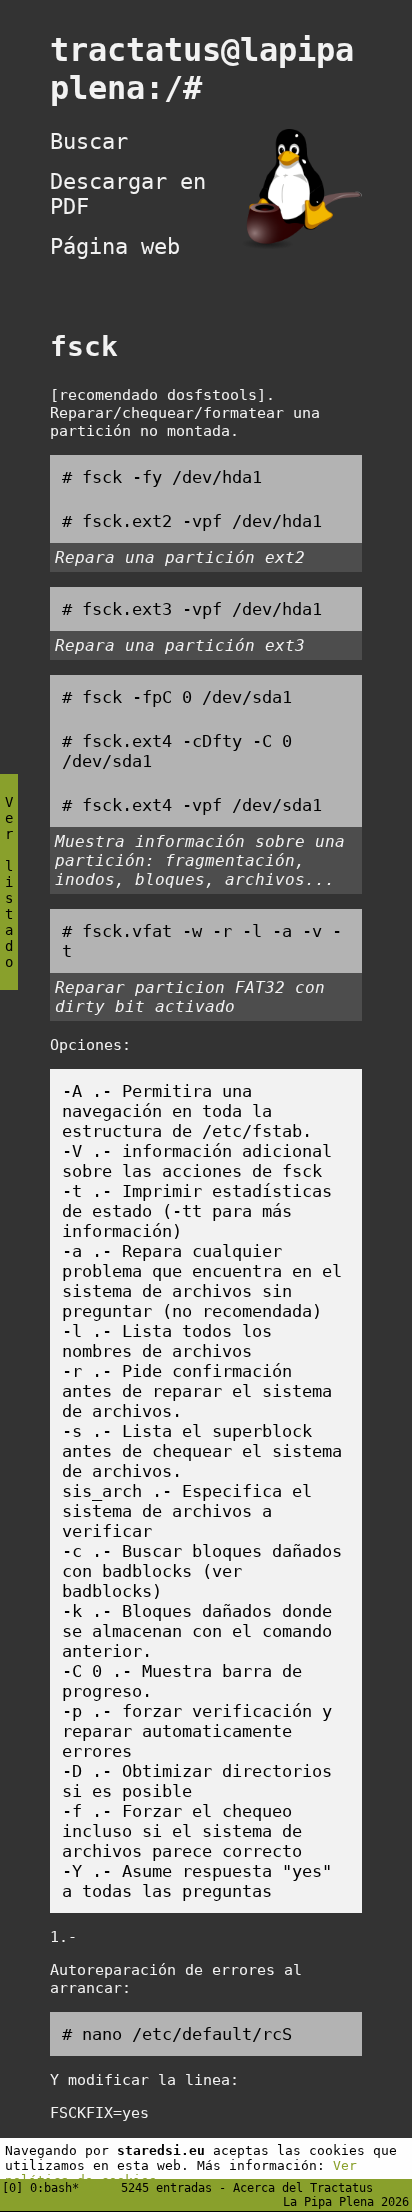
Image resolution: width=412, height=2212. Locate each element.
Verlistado (9, 882)
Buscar (89, 141)
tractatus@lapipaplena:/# (202, 69)
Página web (115, 246)
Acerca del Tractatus (303, 2188)
